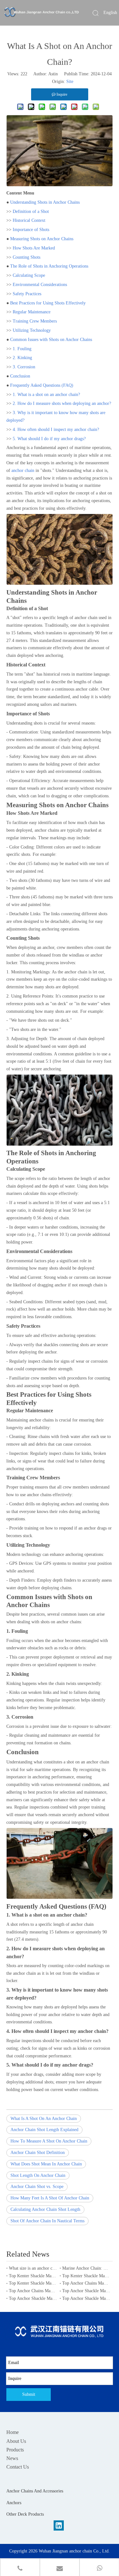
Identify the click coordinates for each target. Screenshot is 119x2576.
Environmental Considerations (40, 285)
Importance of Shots (31, 230)
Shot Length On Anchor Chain (38, 2175)
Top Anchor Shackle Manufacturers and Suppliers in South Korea (33, 2298)
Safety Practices (27, 294)
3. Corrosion (24, 367)
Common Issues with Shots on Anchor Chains (51, 340)
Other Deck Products (25, 2514)
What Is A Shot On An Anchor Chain (44, 2119)
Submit (29, 2394)
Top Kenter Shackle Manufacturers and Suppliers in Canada (86, 2276)
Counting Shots (26, 257)
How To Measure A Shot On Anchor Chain (49, 2141)
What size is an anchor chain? (33, 2268)
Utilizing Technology (32, 330)
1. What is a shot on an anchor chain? (46, 395)
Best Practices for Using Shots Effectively (48, 303)
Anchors (14, 2503)
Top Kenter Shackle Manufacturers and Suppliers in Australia (33, 2283)
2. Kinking (22, 358)
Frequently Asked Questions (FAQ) (42, 385)
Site (70, 82)
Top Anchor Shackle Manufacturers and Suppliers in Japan (86, 2291)
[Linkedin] (59, 2525)
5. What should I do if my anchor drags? (49, 439)
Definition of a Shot (31, 211)
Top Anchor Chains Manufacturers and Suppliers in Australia (86, 2283)
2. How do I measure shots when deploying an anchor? (62, 403)
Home (13, 2432)
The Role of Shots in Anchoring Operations (49, 266)
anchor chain (22, 470)
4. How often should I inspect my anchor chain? (56, 429)
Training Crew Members (35, 321)
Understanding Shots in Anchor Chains (45, 202)
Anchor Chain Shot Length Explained (44, 2130)
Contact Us (18, 2467)
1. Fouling (22, 349)
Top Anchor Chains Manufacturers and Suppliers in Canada (33, 2291)
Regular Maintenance (32, 312)
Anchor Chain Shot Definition (38, 2153)
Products (15, 2450)
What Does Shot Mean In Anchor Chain (46, 2164)
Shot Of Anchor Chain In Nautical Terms (47, 2221)
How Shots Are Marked (34, 248)
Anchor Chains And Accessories (35, 2491)
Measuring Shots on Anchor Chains (42, 239)
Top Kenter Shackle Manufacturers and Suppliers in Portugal (33, 2276)
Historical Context (29, 220)
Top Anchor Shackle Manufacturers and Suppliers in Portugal (86, 2298)
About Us (16, 2441)
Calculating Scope (29, 275)
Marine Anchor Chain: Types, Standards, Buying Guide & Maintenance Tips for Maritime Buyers (86, 2268)
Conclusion (20, 376)
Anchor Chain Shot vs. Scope (37, 2187)
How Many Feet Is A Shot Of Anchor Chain (50, 2198)
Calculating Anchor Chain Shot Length (45, 2209)
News (12, 2458)
